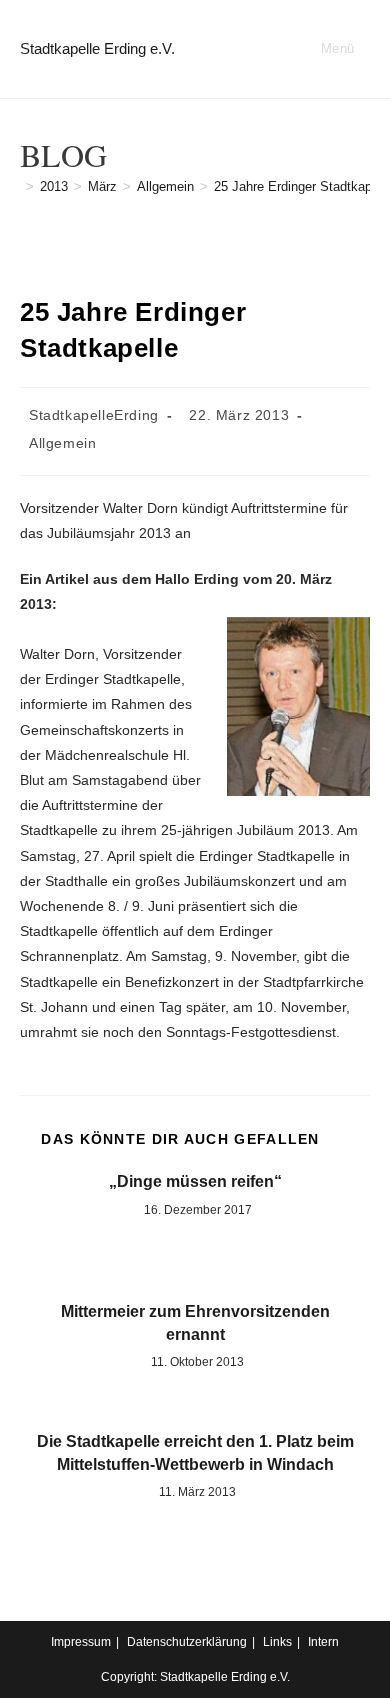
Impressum (81, 1642)
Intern (323, 1642)
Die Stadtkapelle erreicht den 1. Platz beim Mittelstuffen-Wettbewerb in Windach (195, 1452)
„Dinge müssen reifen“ (195, 1181)
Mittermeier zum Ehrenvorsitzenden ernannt (195, 1322)
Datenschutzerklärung (187, 1642)
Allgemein (62, 443)
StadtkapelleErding (94, 415)
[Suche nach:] (362, 48)
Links (277, 1642)
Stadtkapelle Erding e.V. (97, 48)
